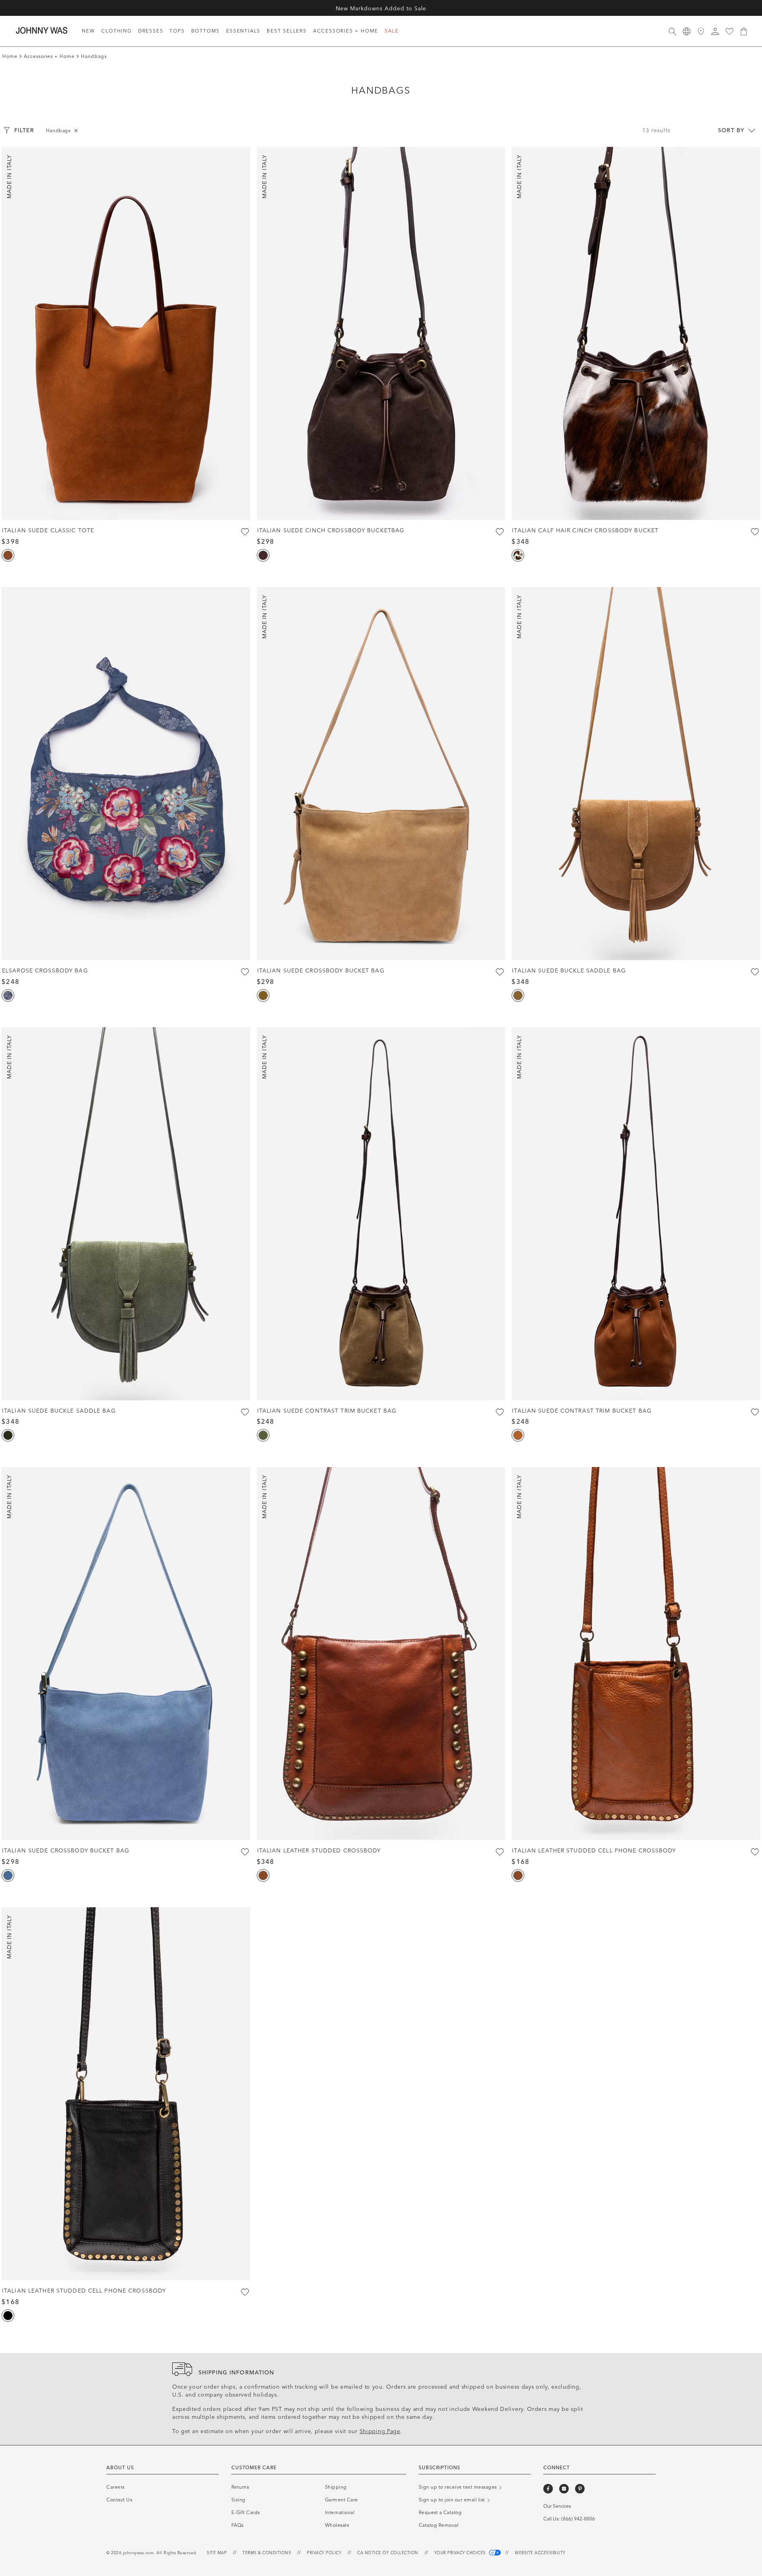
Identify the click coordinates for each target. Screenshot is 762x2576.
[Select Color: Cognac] (8, 555)
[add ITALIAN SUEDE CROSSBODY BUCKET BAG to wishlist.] (500, 972)
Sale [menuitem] (392, 31)
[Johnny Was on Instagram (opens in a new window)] (564, 2489)
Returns (240, 2487)
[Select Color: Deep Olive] (8, 1435)
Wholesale (337, 2525)
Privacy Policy (324, 2553)
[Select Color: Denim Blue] (8, 1875)
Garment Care (342, 2500)
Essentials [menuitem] (243, 31)
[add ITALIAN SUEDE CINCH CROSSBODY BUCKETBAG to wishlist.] (500, 532)
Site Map (217, 2553)
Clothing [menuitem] (116, 31)
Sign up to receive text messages (459, 2487)
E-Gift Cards (246, 2512)
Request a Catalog (440, 2512)
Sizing (239, 2500)
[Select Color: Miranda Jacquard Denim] (8, 995)
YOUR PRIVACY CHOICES (461, 2553)
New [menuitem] (88, 31)
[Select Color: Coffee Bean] (263, 555)
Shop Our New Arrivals (381, 8)
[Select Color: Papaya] (518, 1435)
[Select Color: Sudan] (263, 995)
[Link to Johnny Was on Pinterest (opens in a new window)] (580, 2489)
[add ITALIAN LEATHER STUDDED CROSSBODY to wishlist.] (500, 1852)
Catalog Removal (439, 2525)
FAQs (238, 2525)
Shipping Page (380, 2431)
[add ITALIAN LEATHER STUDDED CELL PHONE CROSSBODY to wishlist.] (755, 1852)
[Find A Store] (701, 31)
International (340, 2512)
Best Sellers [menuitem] (287, 31)
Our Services (557, 2506)
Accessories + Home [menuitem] (346, 31)
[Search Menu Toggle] (672, 31)
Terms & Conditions (267, 2553)
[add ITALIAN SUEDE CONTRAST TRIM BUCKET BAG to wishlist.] (500, 1412)
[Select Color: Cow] (518, 555)
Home (10, 56)
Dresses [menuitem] (151, 31)
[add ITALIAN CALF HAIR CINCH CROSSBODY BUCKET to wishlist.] (755, 532)
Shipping (336, 2487)
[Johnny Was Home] (42, 30)
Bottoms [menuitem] (206, 31)
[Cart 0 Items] (744, 31)
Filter (24, 130)
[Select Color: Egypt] (518, 995)
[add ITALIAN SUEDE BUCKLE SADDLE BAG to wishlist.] (755, 972)
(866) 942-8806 (578, 2519)
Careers (115, 2487)
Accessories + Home (49, 56)
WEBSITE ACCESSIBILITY (540, 2553)
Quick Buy (126, 504)
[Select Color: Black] (8, 2316)
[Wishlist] (729, 31)
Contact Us (119, 2500)
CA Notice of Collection (388, 2553)
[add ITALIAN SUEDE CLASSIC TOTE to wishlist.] (245, 532)
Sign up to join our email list (453, 2500)
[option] (126, 333)
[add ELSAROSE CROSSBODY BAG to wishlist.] (245, 972)
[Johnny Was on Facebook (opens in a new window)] (548, 2489)
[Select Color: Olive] (263, 1435)
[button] (715, 31)
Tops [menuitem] (177, 31)
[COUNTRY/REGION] (687, 31)
